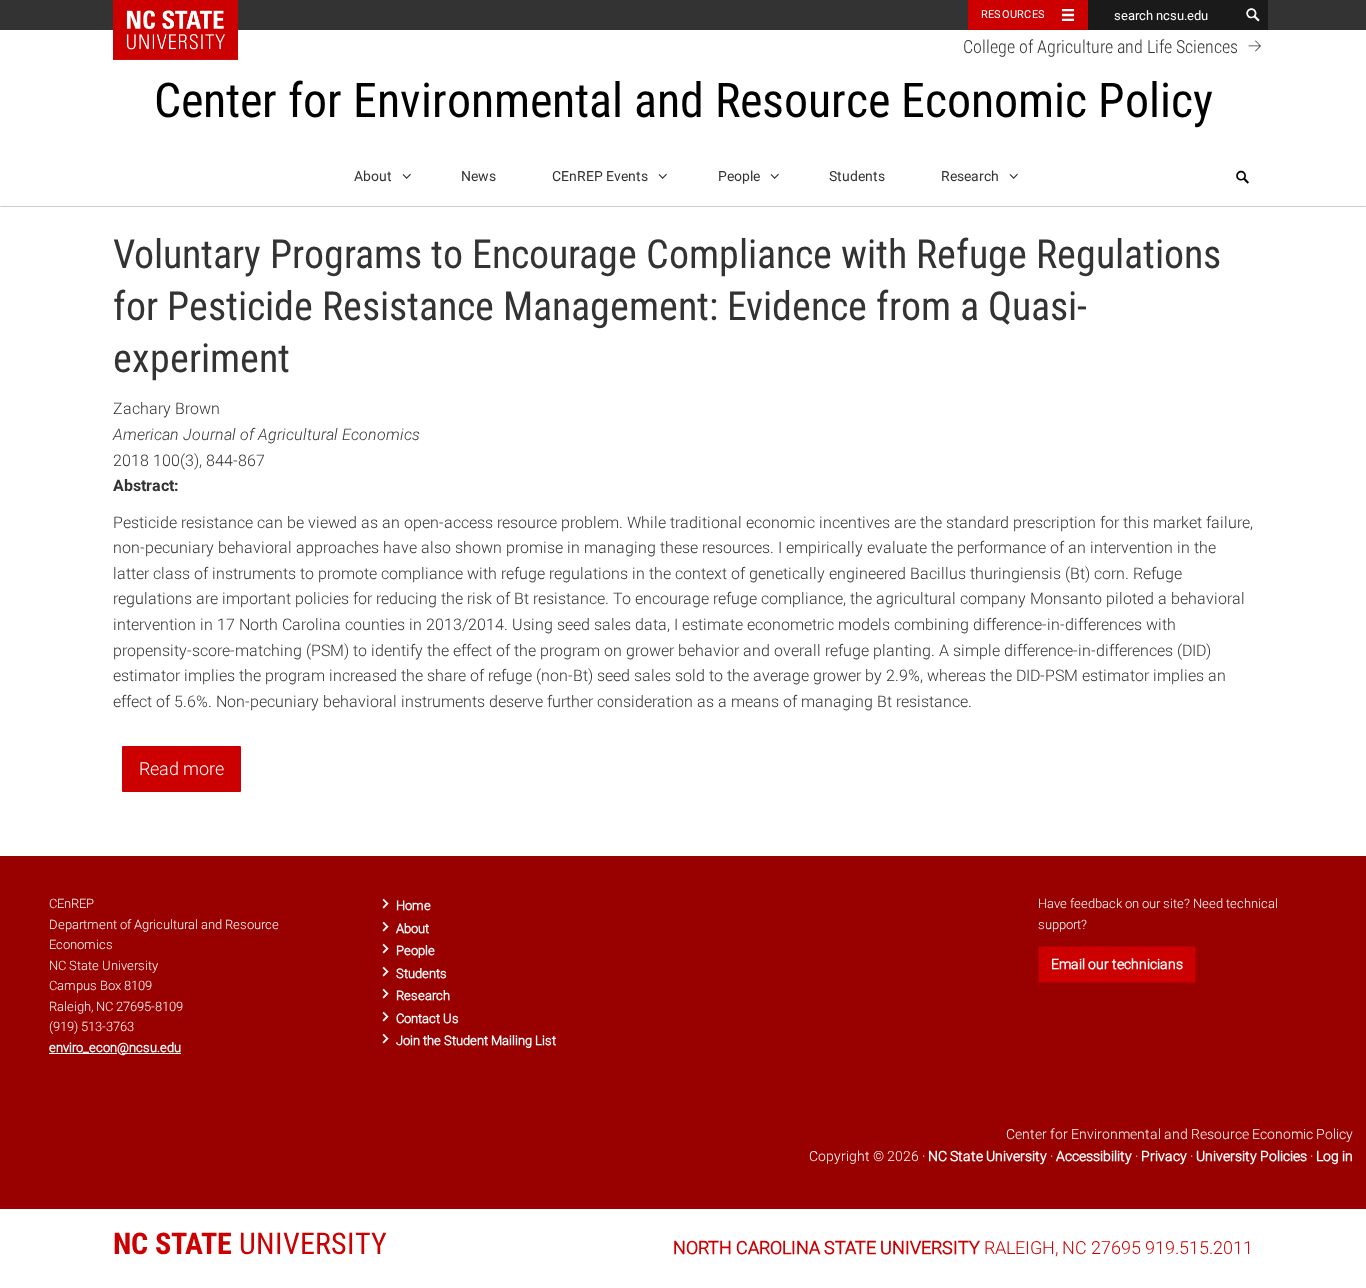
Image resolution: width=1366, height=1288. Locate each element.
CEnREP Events (601, 176)
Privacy (1164, 1156)
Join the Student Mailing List (476, 1040)
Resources (1013, 14)
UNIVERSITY (250, 1243)
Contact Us (427, 1018)
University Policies (1251, 1156)
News (478, 176)
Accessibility (1094, 1156)
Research (971, 176)
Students (857, 176)
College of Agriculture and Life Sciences (1102, 47)
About (374, 176)
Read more (181, 768)
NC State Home (188, 15)
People (740, 176)
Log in (1334, 1156)
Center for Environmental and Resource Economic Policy (683, 100)
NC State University (987, 1156)
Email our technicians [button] (1117, 964)
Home (413, 905)
